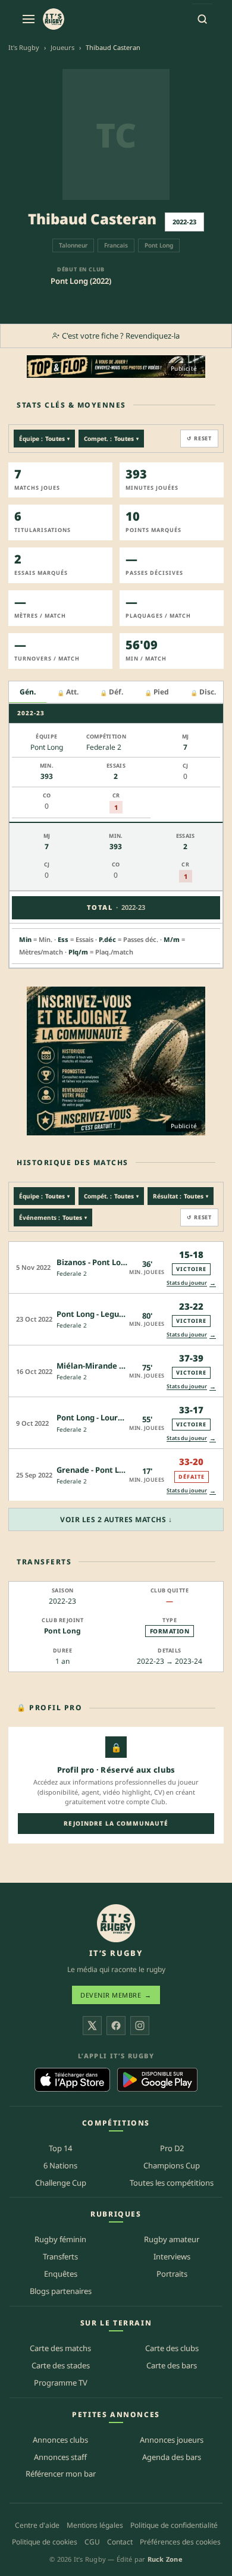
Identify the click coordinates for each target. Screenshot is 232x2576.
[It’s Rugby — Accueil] (116, 1923)
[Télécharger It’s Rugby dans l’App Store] (72, 2080)
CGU (92, 2542)
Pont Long (62, 1631)
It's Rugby (24, 47)
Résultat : (181, 1196)
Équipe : (44, 439)
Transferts (60, 2256)
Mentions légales (95, 2525)
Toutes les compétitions (172, 2183)
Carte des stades (61, 2365)
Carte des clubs (172, 2348)
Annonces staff (60, 2457)
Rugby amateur (172, 2239)
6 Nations (60, 2165)
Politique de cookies (45, 2542)
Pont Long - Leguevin (96, 1314)
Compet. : (111, 439)
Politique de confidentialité (174, 2525)
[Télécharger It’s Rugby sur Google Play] (157, 2080)
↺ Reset (199, 438)
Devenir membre (116, 1995)
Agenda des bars (172, 2457)
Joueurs (62, 47)
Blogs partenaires (61, 2291)
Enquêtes (61, 2274)
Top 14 (60, 2148)
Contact (120, 2542)
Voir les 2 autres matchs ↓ (116, 1519)
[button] (116, 1267)
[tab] (28, 692)
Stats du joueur (191, 1283)
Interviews (172, 2256)
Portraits (172, 2274)
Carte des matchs (60, 2348)
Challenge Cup (61, 2183)
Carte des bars (172, 2365)
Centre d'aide (37, 2525)
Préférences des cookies (180, 2542)
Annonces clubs (60, 2440)
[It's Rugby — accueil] (54, 19)
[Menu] (29, 19)
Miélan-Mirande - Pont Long (109, 1366)
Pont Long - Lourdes (94, 1417)
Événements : (53, 1217)
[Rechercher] (202, 19)
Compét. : (111, 1196)
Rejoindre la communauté (116, 1823)
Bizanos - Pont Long (93, 1262)
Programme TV (61, 2383)
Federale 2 (72, 1273)
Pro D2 (172, 2148)
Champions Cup (172, 2165)
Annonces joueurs (172, 2440)
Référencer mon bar (61, 2474)
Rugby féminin (60, 2239)
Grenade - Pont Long (95, 1470)
